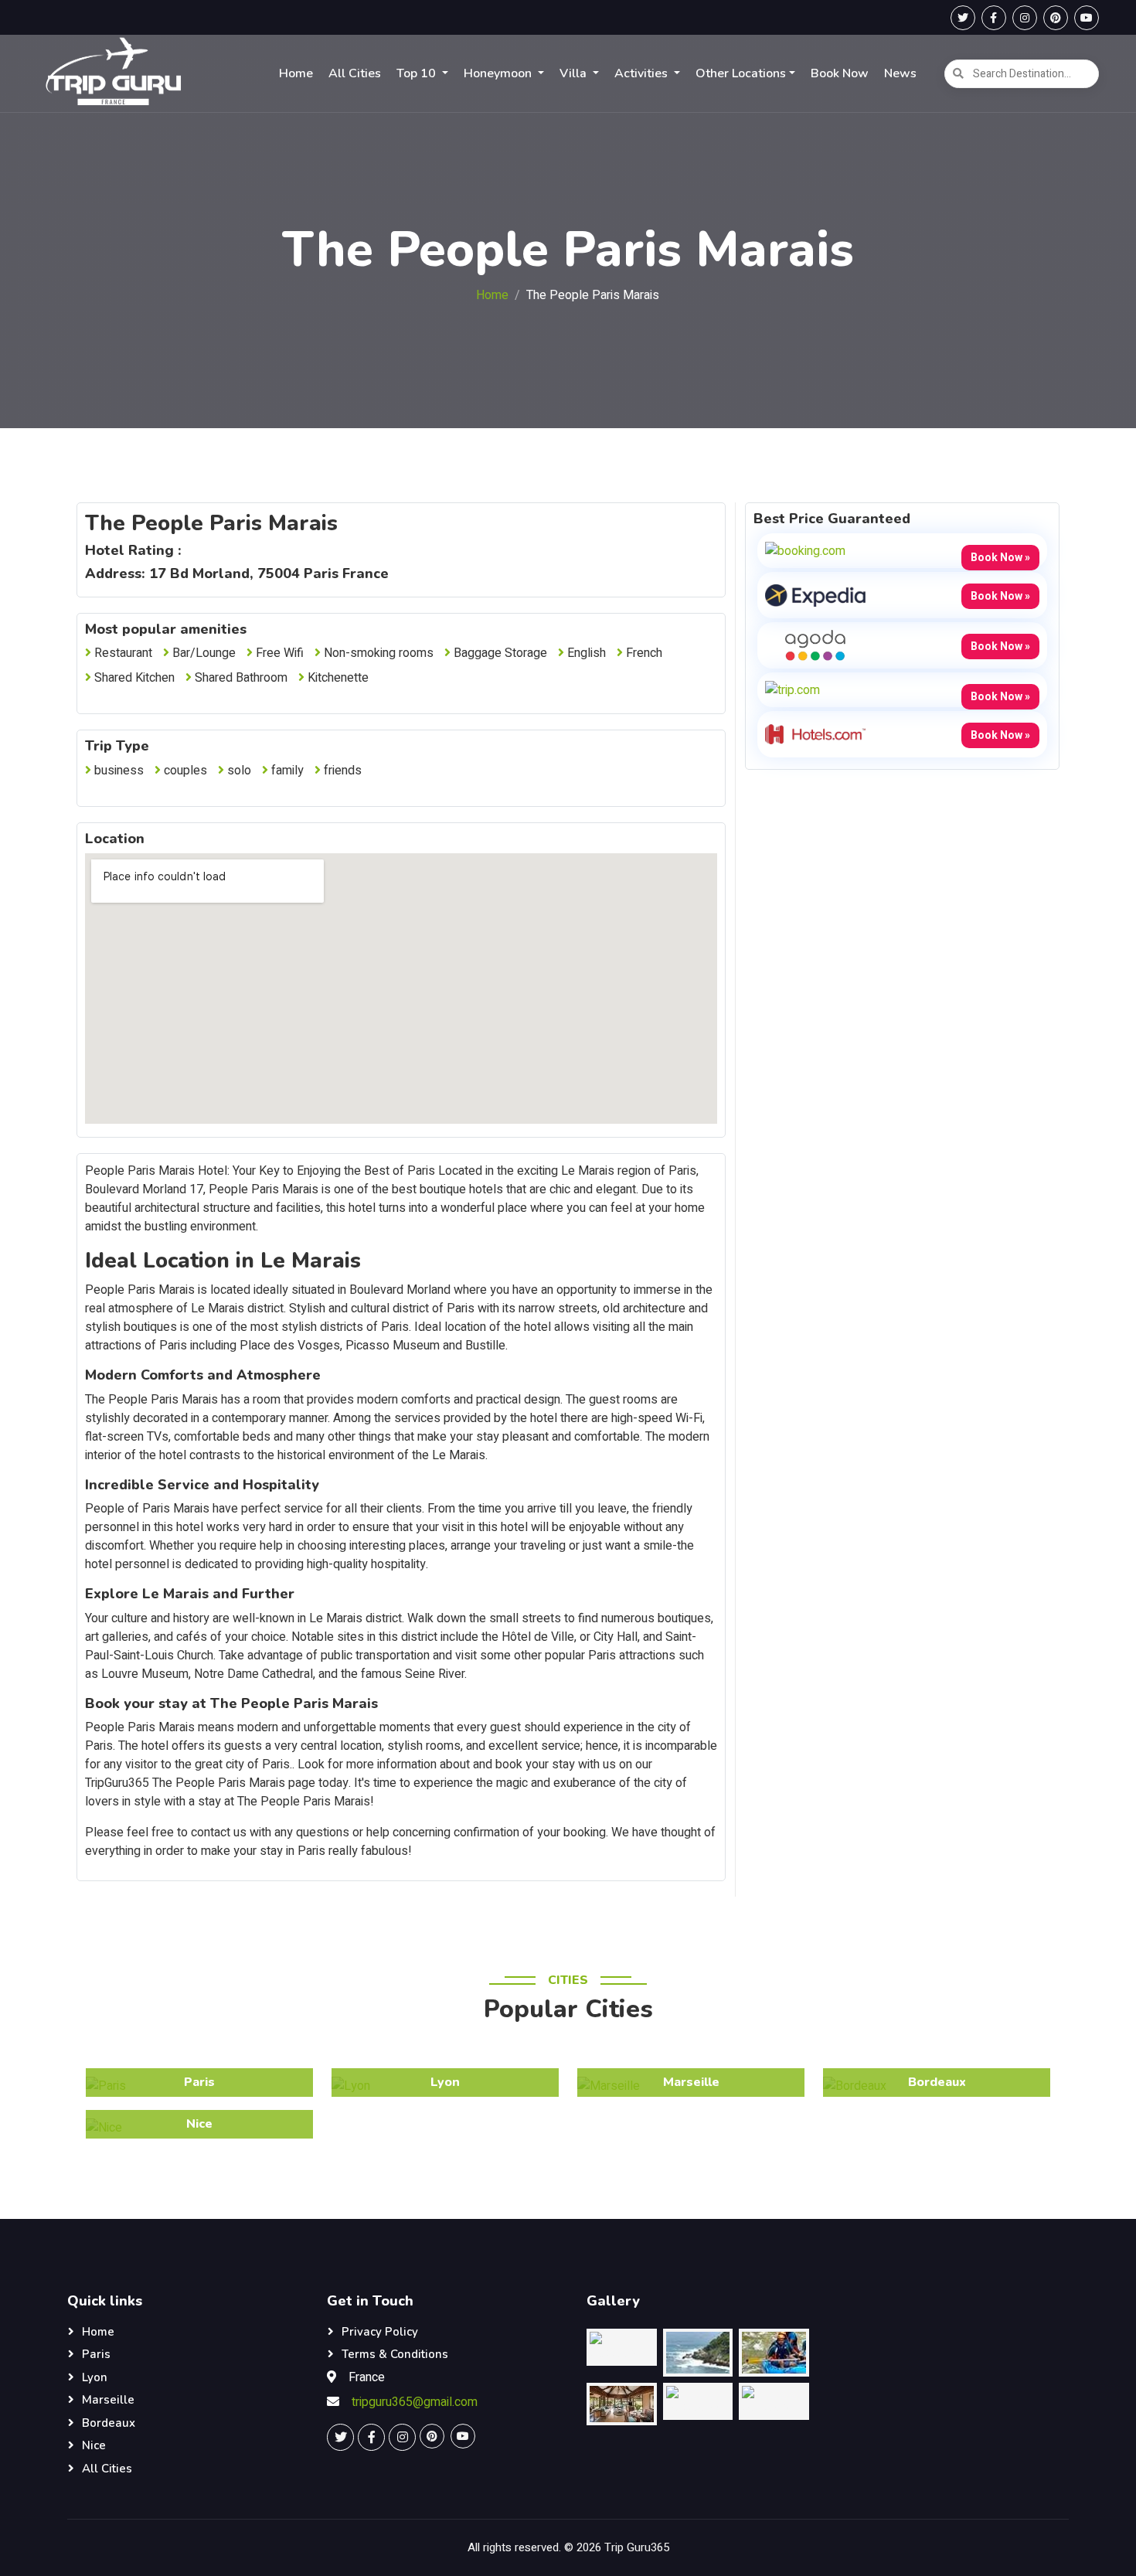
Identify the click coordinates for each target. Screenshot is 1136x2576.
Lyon (95, 2377)
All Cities (355, 73)
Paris (96, 2354)
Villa (575, 73)
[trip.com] (792, 689)
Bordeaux (109, 2423)
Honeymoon (499, 73)
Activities (643, 73)
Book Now (840, 73)
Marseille (108, 2400)
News (900, 73)
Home (296, 73)
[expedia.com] (815, 594)
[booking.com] (805, 550)
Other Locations (741, 73)
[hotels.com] (815, 733)
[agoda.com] (815, 645)
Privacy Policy (380, 2332)
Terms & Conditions (395, 2354)
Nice (94, 2445)
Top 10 (418, 73)
